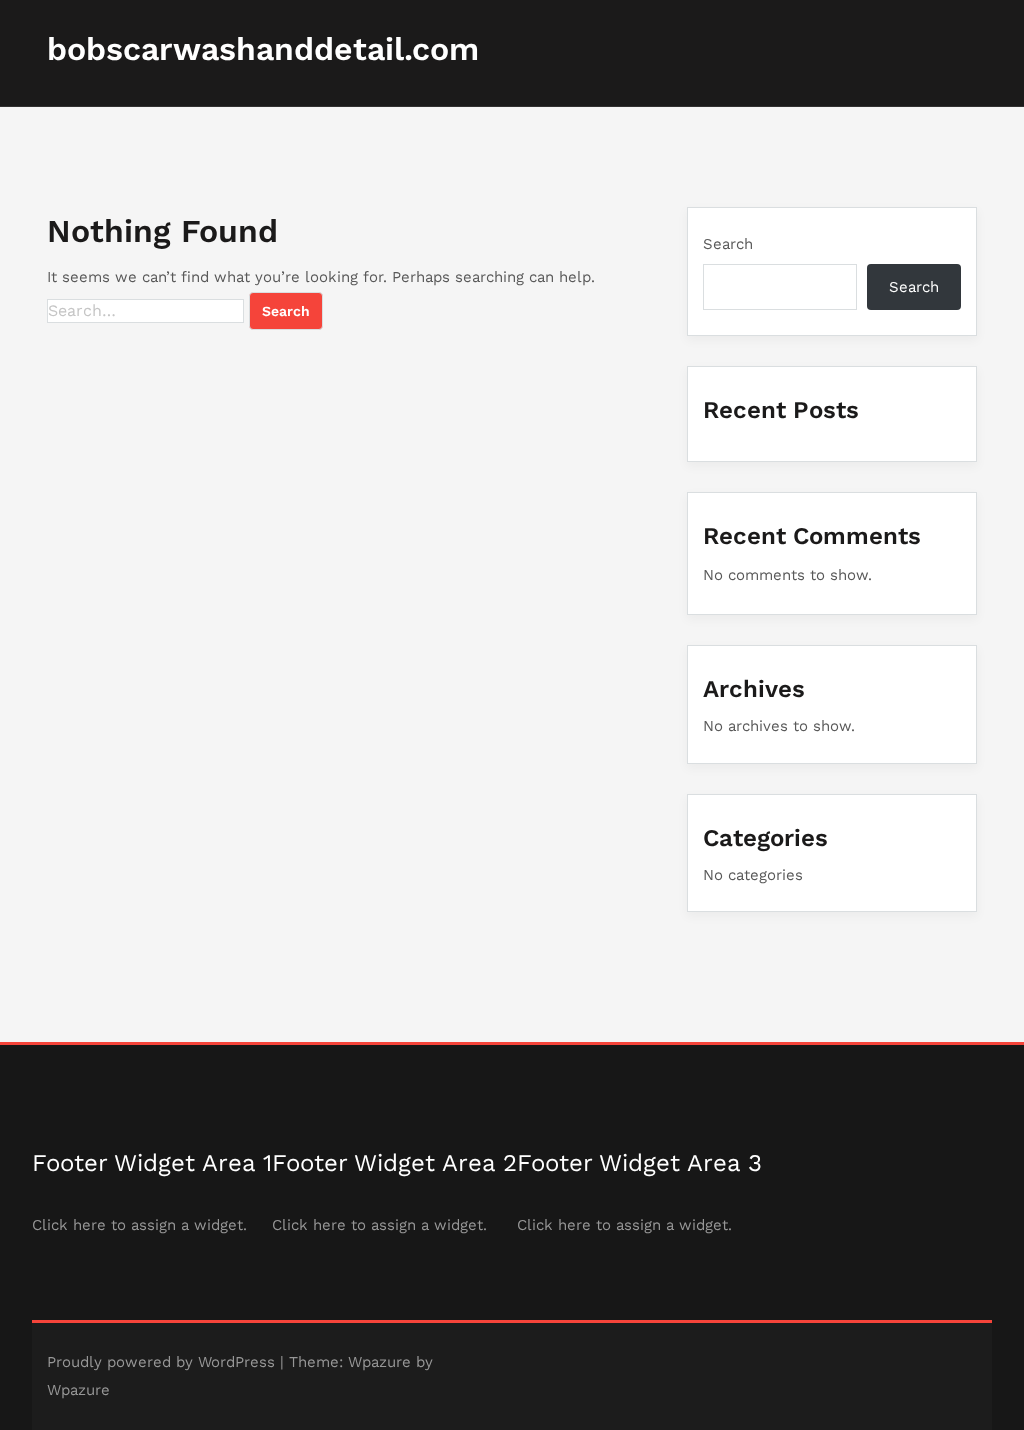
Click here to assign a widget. (139, 1225)
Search (728, 244)
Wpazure (379, 1362)
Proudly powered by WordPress (161, 1362)
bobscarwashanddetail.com (263, 49)
